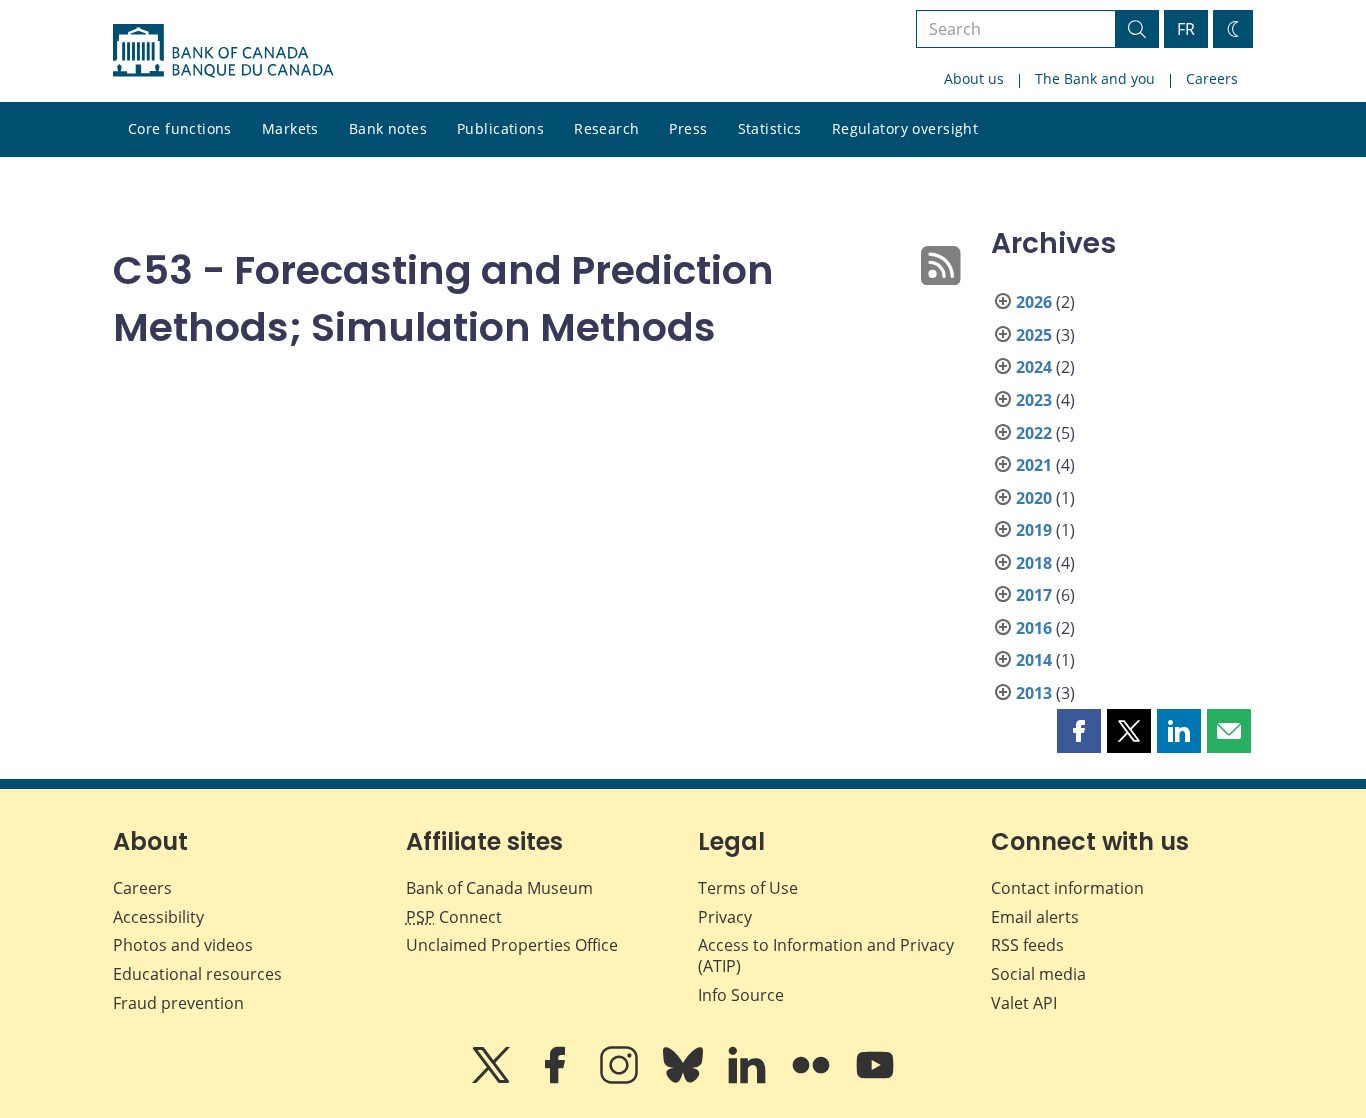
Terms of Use (748, 888)
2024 (1034, 367)
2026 (1034, 302)
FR (1186, 29)
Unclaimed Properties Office (512, 945)
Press (688, 128)
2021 (1034, 465)
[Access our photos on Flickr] (813, 1079)
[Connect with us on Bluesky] (685, 1079)
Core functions (180, 128)
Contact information (1067, 888)
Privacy (725, 917)
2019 (1034, 530)
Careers (1212, 78)
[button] (1079, 731)
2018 (1034, 563)
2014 (1034, 660)
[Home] (223, 51)
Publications (500, 128)
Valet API (1024, 1003)
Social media (1038, 974)
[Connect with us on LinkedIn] (749, 1079)
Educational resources (197, 974)
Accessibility (158, 917)
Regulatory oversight (905, 128)
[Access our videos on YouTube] (875, 1079)
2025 (1034, 335)
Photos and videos (183, 945)
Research (606, 128)
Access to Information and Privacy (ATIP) (826, 955)
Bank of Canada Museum (499, 888)
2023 (1034, 400)
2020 (1034, 498)
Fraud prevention (178, 1003)
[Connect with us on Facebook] (557, 1079)
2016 (1034, 628)
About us (974, 78)
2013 (1034, 693)
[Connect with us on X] (493, 1079)
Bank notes (388, 128)
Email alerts (1035, 917)
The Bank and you (1095, 78)
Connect (454, 917)
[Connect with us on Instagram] (621, 1079)
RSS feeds (1027, 945)
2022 (1034, 433)
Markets (290, 128)
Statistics (770, 128)
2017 (1034, 595)
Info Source (741, 995)
